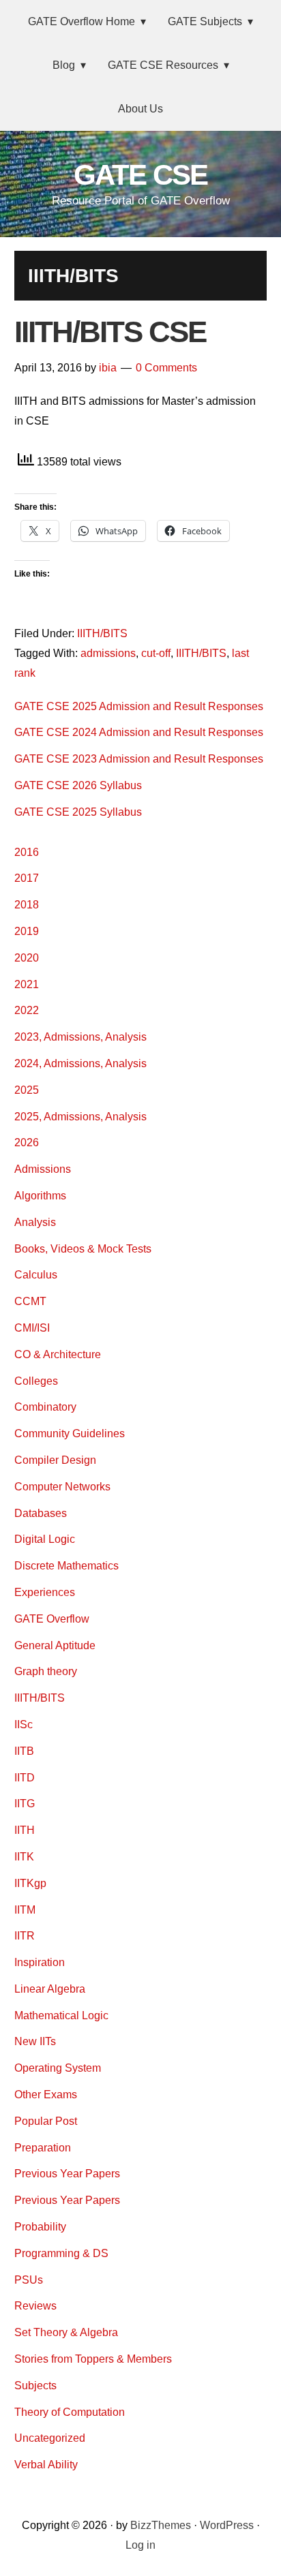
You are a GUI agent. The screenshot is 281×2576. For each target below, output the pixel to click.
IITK (24, 1857)
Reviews (35, 2306)
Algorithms (40, 1196)
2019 (27, 931)
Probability (40, 2227)
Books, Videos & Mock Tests (83, 1249)
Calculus (36, 1275)
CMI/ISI (32, 1328)
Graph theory (46, 1671)
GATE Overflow (52, 1619)
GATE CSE (140, 175)
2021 (27, 984)
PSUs (29, 2280)
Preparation (43, 2148)
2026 (27, 1143)
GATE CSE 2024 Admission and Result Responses (139, 732)
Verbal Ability (46, 2465)
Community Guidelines (70, 1433)
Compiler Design (55, 1460)
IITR (25, 1936)
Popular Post (46, 2121)
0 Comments (166, 368)
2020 (27, 958)
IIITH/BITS (102, 633)
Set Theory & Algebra (66, 2332)
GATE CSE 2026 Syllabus (78, 785)
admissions (108, 653)
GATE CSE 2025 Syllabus (78, 812)
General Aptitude (55, 1645)
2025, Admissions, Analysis (80, 1117)
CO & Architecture (58, 1354)
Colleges (36, 1381)
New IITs (35, 2041)
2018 (27, 905)
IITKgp (30, 1883)
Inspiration (40, 1962)
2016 (27, 852)
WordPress (227, 2525)
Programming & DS (61, 2253)
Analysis (35, 1222)
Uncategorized (50, 2438)
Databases (41, 1513)
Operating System (58, 2068)
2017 (27, 878)
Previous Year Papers (67, 2174)
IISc (24, 1724)
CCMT (30, 1301)
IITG (25, 1804)
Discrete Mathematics (66, 1566)
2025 (27, 1090)
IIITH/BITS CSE (110, 332)
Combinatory (45, 1407)
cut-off (156, 653)
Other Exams (46, 2095)
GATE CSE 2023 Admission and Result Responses (139, 759)
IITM (25, 1910)
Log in (140, 2545)
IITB (24, 1751)
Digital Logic (45, 1539)
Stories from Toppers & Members (93, 2359)
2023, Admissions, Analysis (80, 1037)
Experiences (45, 1592)
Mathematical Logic (61, 2015)
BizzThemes (161, 2525)
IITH (25, 1830)
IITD (25, 1778)
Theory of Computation (70, 2412)
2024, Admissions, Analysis (80, 1063)
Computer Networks (62, 1487)
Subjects (35, 2386)
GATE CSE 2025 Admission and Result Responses (139, 706)
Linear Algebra (50, 1989)
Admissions (43, 1169)
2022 (27, 1010)
